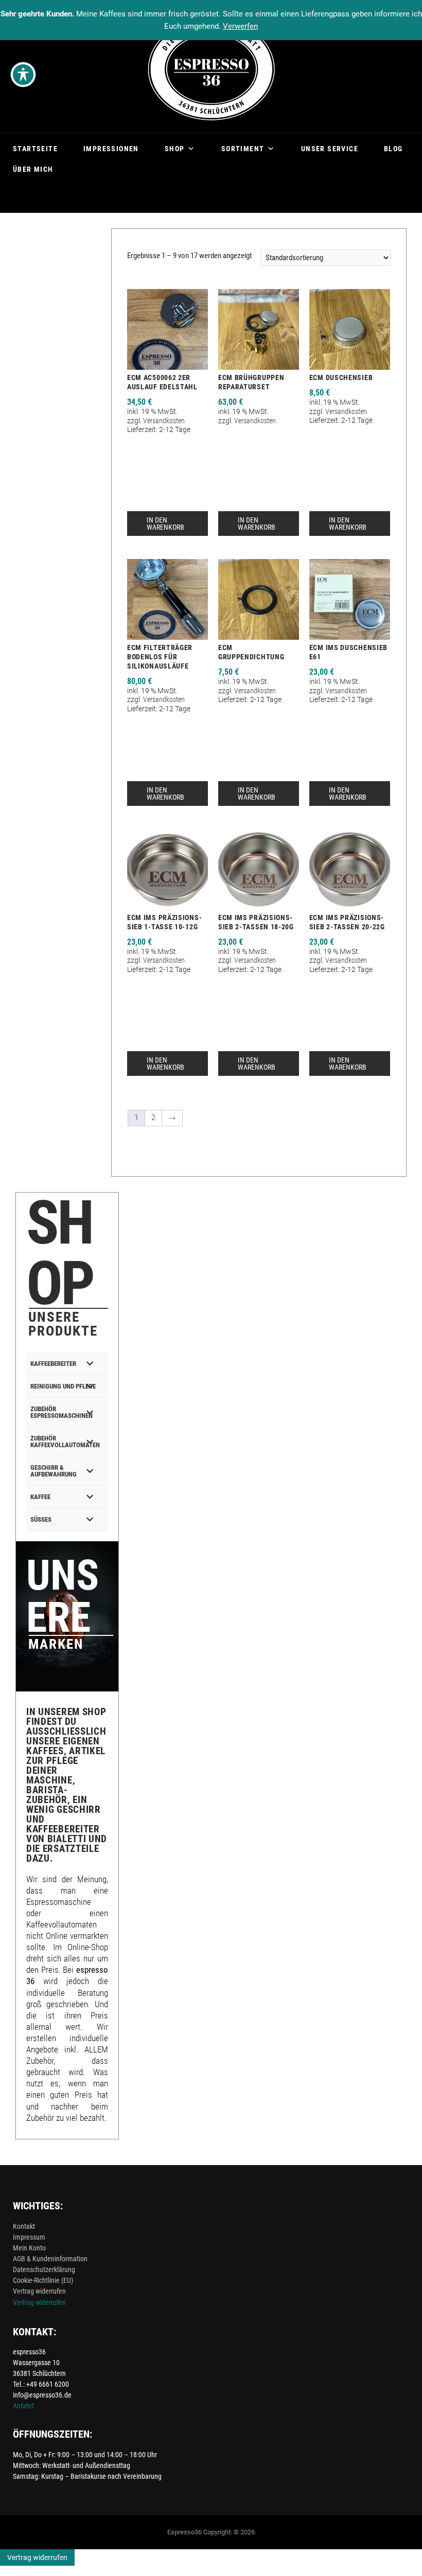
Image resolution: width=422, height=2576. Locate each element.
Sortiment (243, 149)
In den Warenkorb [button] (165, 524)
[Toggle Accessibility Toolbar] (23, 75)
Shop (175, 149)
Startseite (35, 149)
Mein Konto (29, 2248)
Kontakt (24, 2226)
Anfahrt (23, 2406)
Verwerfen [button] (240, 26)
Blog (393, 149)
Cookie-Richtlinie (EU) (43, 2280)
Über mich (33, 169)
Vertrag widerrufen (39, 2291)
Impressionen (111, 149)
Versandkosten (164, 421)
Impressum (29, 2237)
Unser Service (330, 149)
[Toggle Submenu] (90, 1364)
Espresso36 (184, 2532)
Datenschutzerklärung (44, 2269)
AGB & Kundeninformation (50, 2259)
